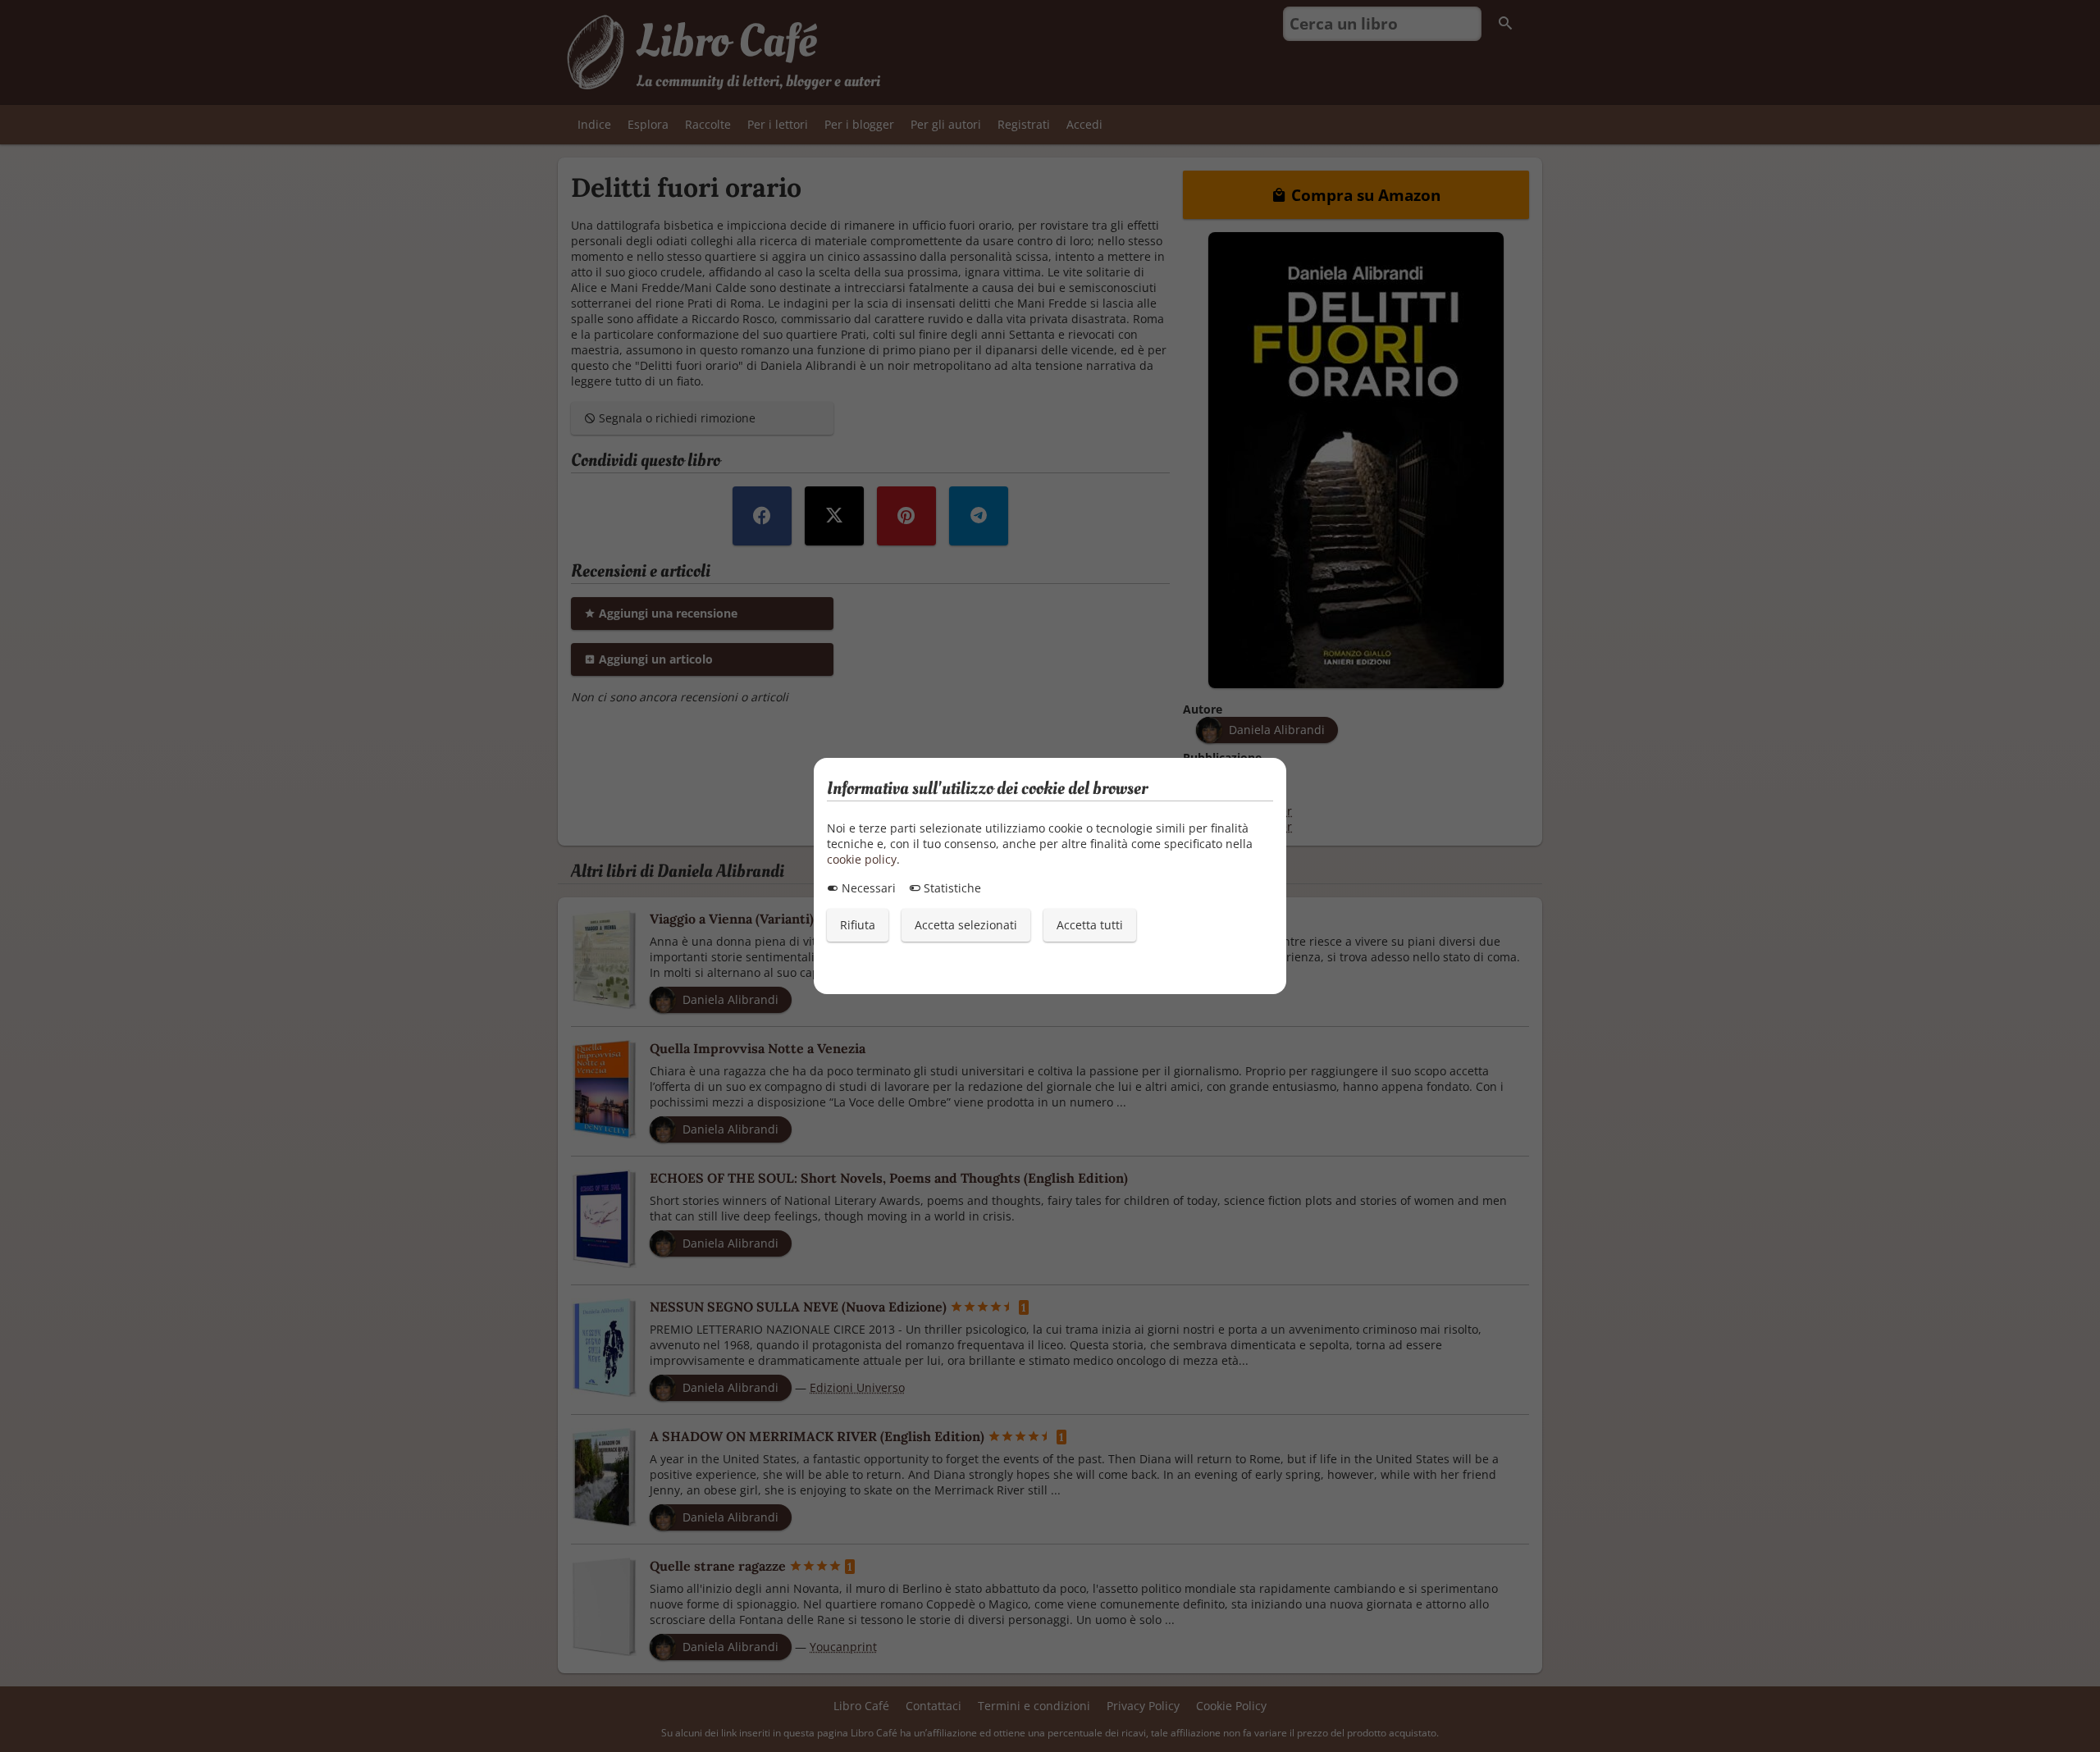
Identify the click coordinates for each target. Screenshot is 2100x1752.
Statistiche (951, 888)
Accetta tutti (1090, 925)
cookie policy (862, 859)
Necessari (867, 888)
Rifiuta (858, 925)
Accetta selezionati (966, 925)
